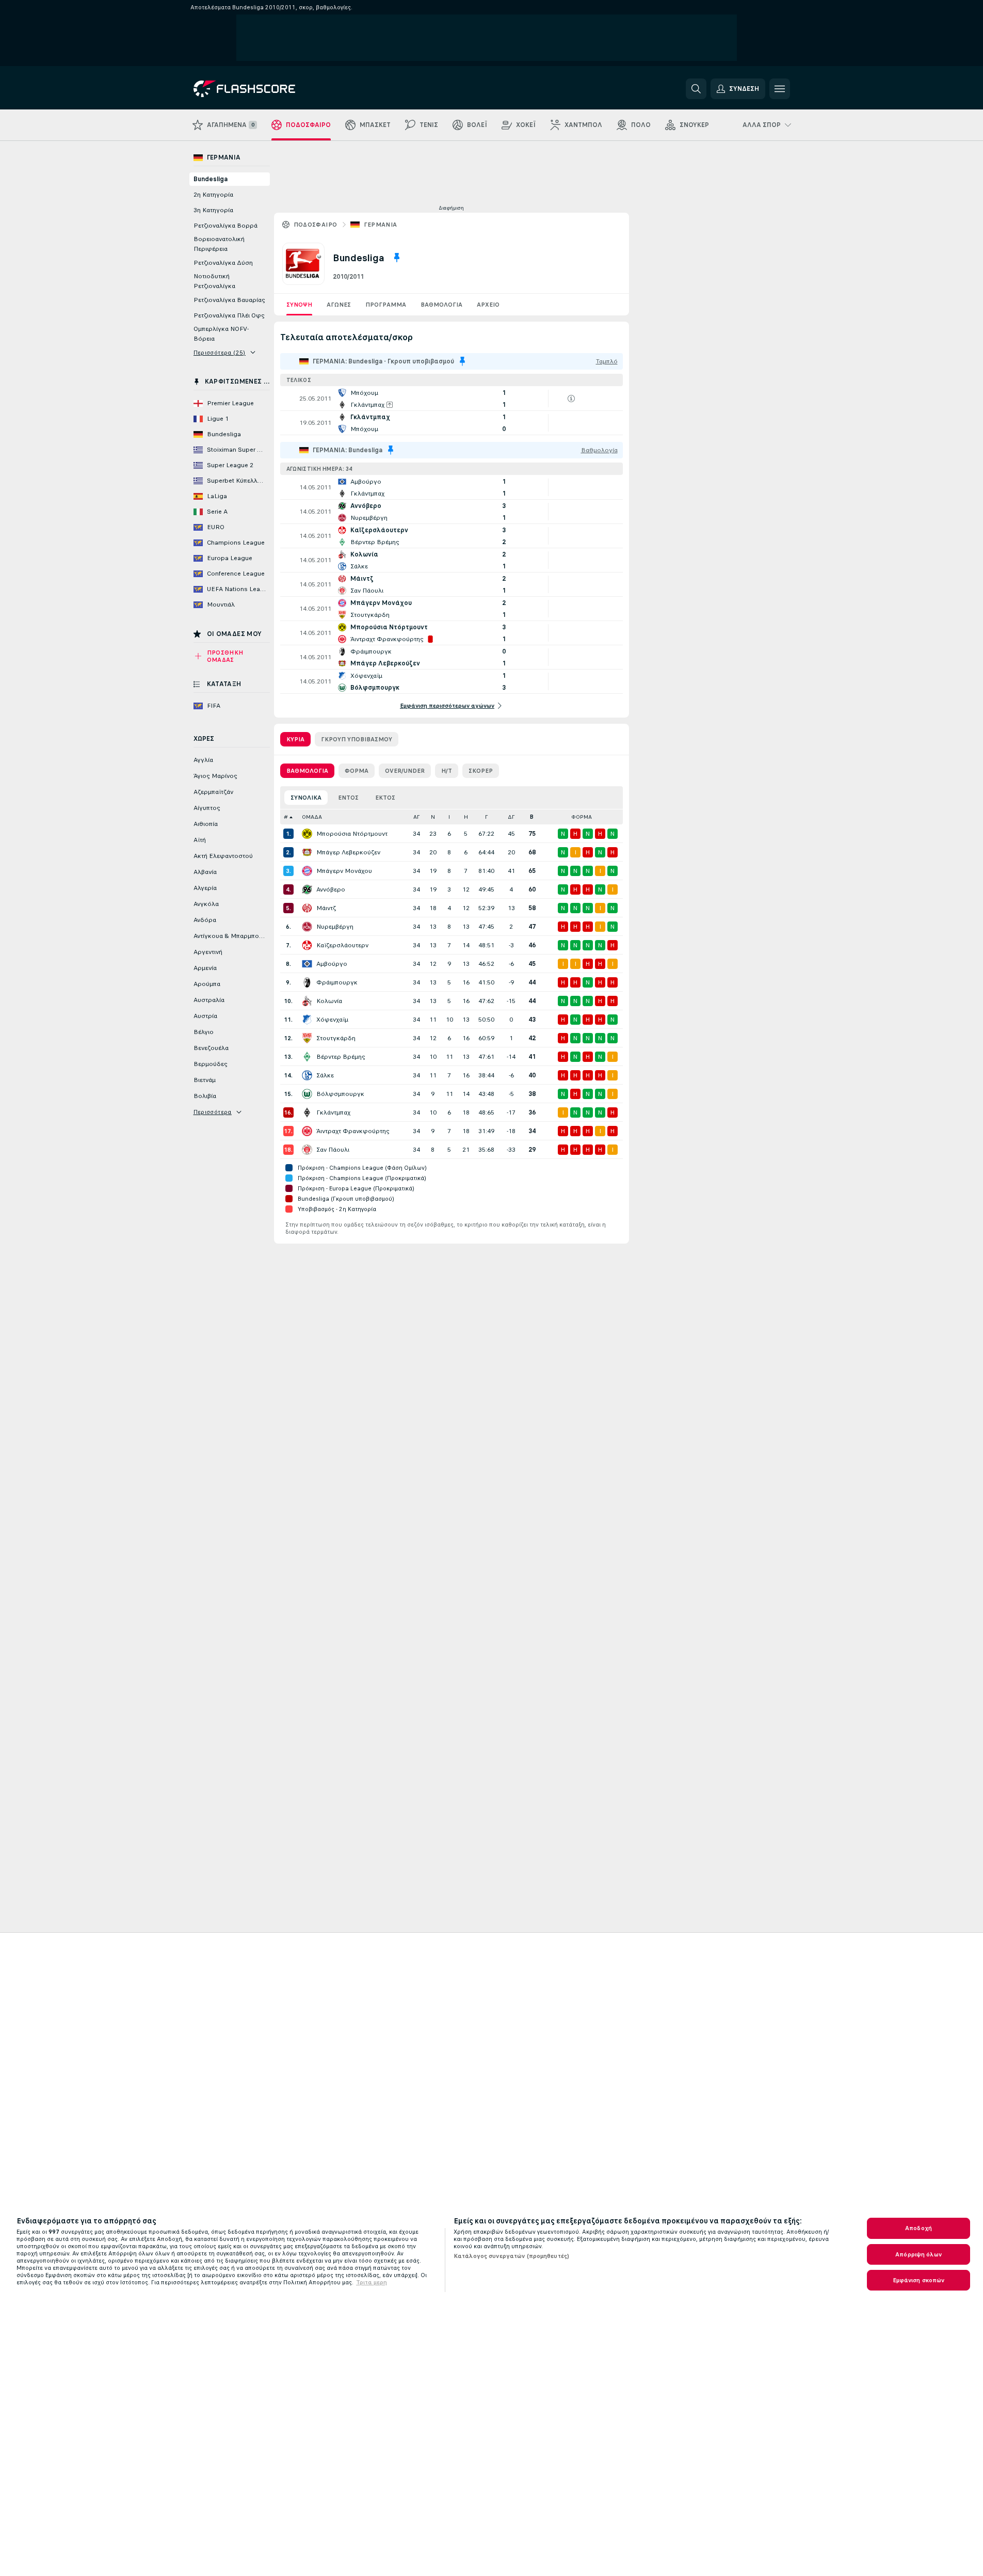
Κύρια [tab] (295, 739)
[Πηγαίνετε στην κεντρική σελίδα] (264, 89)
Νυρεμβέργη (335, 927)
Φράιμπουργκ (337, 982)
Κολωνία (329, 1001)
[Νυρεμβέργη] (307, 927)
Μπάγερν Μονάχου (344, 871)
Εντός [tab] (348, 798)
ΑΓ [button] (416, 817)
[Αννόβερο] (307, 889)
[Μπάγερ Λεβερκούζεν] (307, 852)
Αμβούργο (332, 964)
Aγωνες (339, 305)
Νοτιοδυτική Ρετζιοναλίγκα (214, 281)
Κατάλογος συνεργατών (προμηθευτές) (511, 2256)
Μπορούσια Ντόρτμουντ (352, 834)
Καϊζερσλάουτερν (342, 945)
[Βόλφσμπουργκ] (307, 1094)
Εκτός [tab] (385, 798)
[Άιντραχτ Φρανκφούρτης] (307, 1131)
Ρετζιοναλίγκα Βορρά (225, 226)
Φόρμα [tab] (357, 771)
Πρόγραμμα (386, 305)
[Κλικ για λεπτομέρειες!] (452, 399)
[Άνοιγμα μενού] (780, 89)
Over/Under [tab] (405, 771)
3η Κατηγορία (213, 210)
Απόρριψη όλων (918, 2254)
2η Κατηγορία (213, 195)
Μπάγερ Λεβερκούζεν (348, 852)
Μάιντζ (326, 908)
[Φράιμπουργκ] (307, 982)
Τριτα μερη (372, 2282)
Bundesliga (211, 179)
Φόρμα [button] (582, 817)
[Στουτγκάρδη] (307, 1038)
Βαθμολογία (441, 305)
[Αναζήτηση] (696, 89)
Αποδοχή (918, 2228)
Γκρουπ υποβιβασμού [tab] (357, 739)
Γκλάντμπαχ (333, 1112)
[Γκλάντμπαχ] (307, 1112)
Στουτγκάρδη (336, 1038)
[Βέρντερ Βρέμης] (307, 1057)
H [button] (466, 817)
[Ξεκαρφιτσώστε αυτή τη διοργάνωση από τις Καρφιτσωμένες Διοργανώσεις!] (397, 258)
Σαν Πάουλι (333, 1150)
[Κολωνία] (307, 1001)
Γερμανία (381, 225)
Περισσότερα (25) (220, 353)
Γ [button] (486, 817)
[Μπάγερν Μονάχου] (307, 871)
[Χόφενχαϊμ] (307, 1020)
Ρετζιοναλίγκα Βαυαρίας (229, 300)
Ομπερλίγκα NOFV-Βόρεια (221, 334)
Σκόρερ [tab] (481, 771)
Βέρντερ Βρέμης (341, 1057)
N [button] (433, 817)
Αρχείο (488, 305)
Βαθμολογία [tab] (307, 771)
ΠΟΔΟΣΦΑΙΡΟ (316, 225)
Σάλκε (325, 1075)
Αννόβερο (331, 889)
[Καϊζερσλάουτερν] (307, 945)
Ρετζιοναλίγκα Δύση (223, 263)
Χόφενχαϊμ (332, 1020)
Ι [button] (449, 817)
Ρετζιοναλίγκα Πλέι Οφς (229, 315)
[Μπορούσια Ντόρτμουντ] (307, 834)
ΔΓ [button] (511, 817)
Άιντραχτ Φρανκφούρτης (353, 1131)
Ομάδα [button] (312, 817)
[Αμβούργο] (307, 964)
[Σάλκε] (307, 1075)
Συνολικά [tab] (306, 798)
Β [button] (532, 817)
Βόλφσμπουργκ (340, 1094)
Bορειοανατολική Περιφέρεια (219, 244)
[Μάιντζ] (307, 908)
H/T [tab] (447, 771)
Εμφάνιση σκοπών (919, 2280)
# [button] (286, 817)
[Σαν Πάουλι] (307, 1150)
